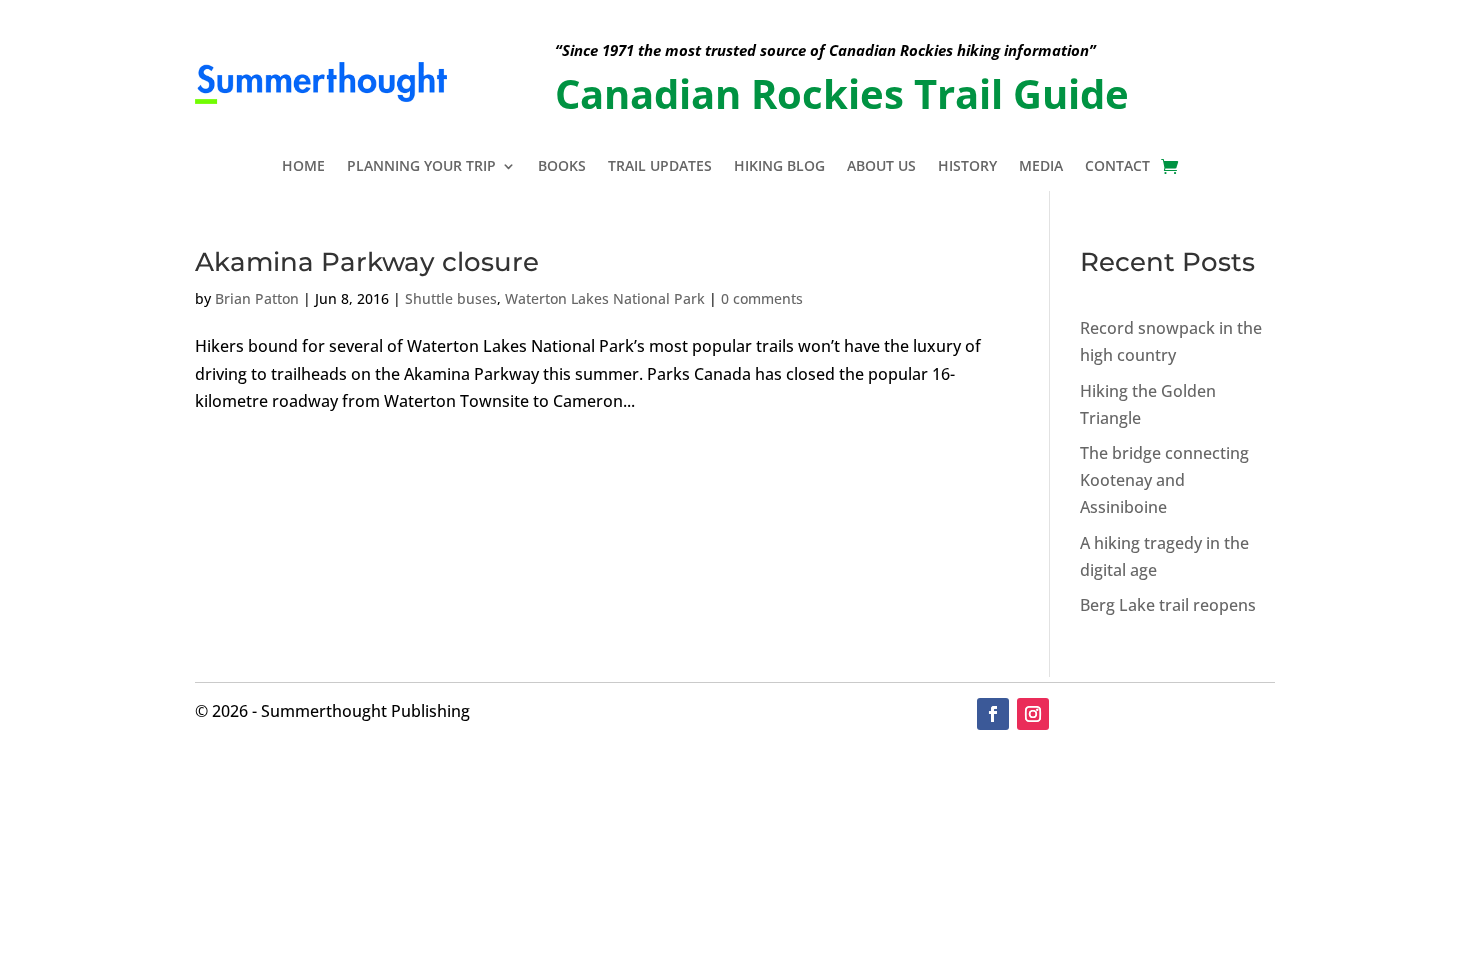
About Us (881, 167)
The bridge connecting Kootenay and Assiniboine (1164, 480)
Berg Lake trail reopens (1168, 605)
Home (303, 167)
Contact (1117, 167)
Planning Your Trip (421, 167)
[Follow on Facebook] (993, 714)
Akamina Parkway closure (367, 262)
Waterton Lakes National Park (605, 298)
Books (562, 167)
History (967, 167)
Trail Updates (660, 167)
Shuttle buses (451, 298)
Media (1041, 167)
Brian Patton (257, 298)
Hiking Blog (779, 167)
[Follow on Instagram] (1033, 714)
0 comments (762, 298)
